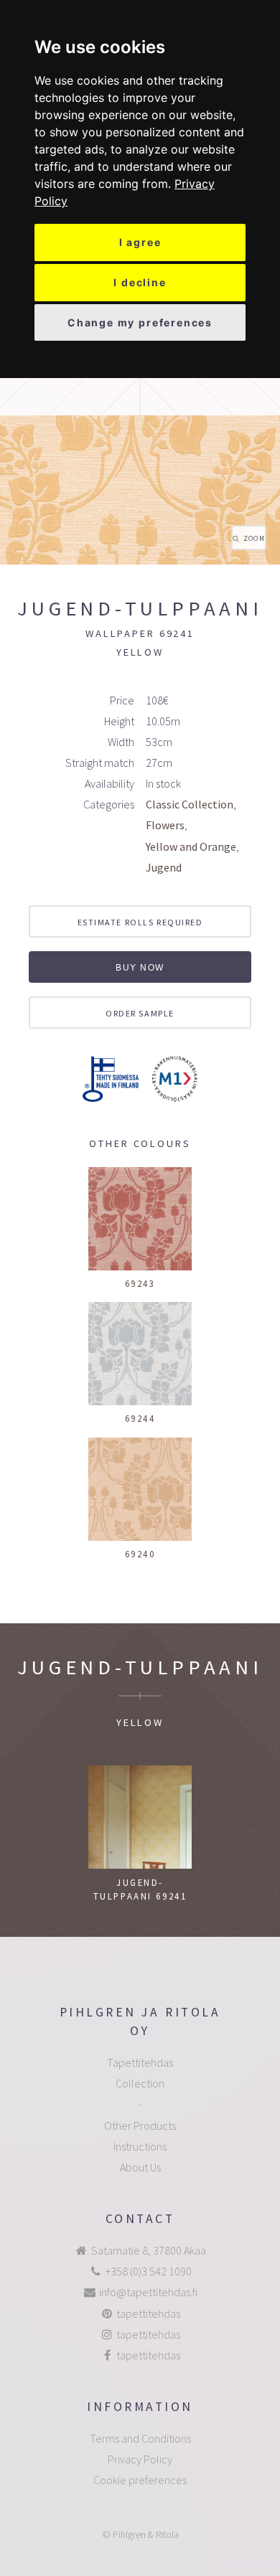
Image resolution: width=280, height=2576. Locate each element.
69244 (140, 1418)
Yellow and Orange (191, 846)
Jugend (164, 867)
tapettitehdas (148, 2313)
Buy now (140, 968)
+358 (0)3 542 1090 (149, 2271)
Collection (140, 2083)
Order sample (140, 1013)
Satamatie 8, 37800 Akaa (149, 2250)
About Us (140, 2167)
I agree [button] (140, 242)
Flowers (165, 825)
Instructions (140, 2146)
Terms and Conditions (140, 2438)
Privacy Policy (140, 2459)
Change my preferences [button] (140, 322)
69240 (140, 1554)
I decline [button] (140, 282)
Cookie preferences (140, 2480)
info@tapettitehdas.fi (148, 2292)
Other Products (140, 2126)
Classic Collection (190, 804)
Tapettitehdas (140, 2062)
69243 (140, 1283)
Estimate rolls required (140, 922)
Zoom (254, 539)
